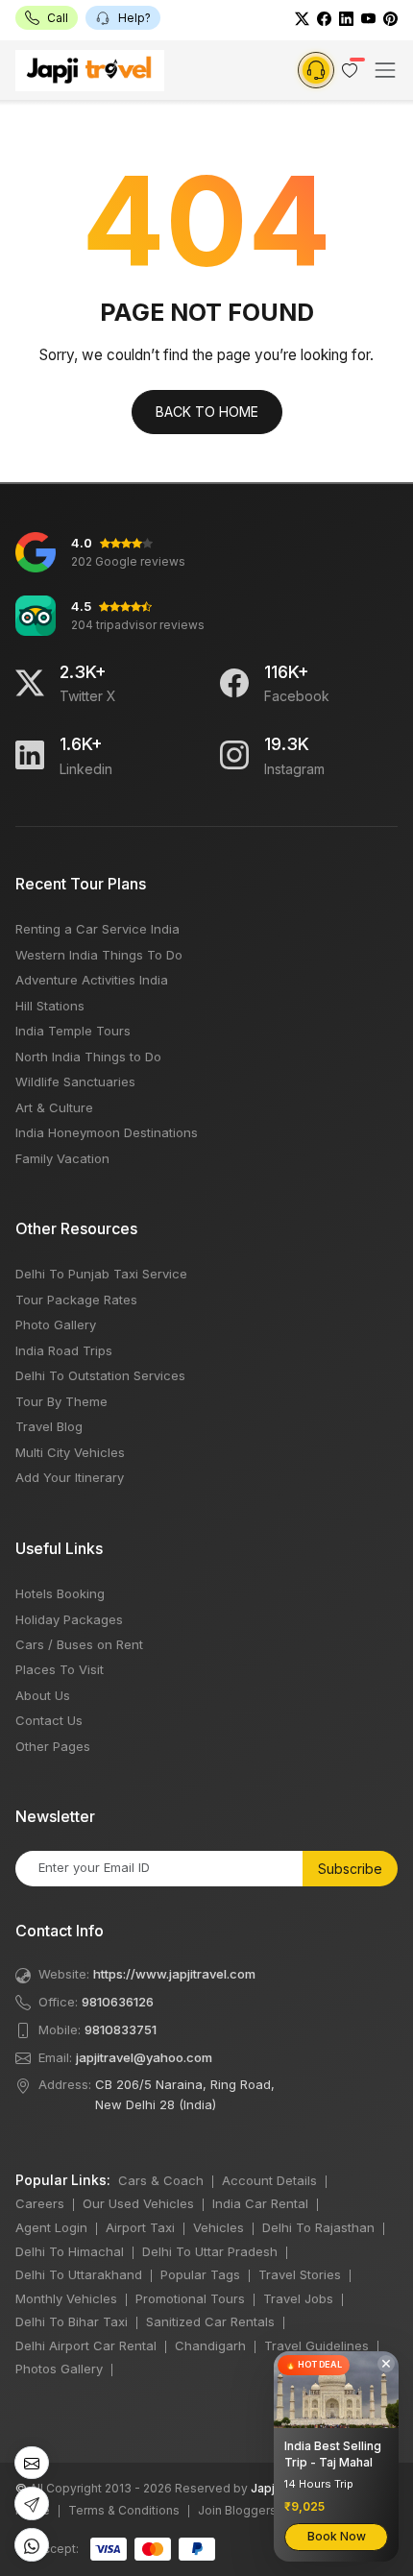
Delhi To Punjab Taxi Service (101, 1274)
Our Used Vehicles (138, 2203)
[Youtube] (368, 18)
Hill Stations (50, 1006)
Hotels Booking (60, 1593)
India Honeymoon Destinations (107, 1132)
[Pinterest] (390, 18)
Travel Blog (49, 1426)
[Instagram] (234, 755)
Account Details (269, 2180)
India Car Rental (260, 2203)
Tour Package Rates (76, 1300)
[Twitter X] (30, 683)
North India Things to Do (88, 1057)
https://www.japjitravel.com (174, 1974)
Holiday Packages (69, 1619)
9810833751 (121, 2029)
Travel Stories (300, 2274)
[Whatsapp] (32, 2545)
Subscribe (350, 1869)
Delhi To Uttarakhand (79, 2274)
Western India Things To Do (99, 955)
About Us (43, 1695)
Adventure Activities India (92, 980)
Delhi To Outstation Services (100, 1375)
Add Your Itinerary (70, 1477)
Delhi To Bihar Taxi (72, 2321)
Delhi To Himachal (70, 2251)
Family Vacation (62, 1158)
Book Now (337, 2536)
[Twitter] (302, 18)
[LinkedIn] (346, 18)
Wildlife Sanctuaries (75, 1081)
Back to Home (207, 412)
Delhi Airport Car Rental (86, 2345)
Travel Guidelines (316, 2345)
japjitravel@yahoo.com (144, 2057)
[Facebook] (324, 18)
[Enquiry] (316, 70)
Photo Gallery (56, 1324)
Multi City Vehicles (70, 1452)
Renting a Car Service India (97, 929)
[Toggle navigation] (385, 70)
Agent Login (51, 2227)
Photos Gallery (59, 2369)
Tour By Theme (61, 1401)
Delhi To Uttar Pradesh (210, 2251)
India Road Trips (64, 1350)
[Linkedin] (30, 755)
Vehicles (219, 2227)
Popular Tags (200, 2274)
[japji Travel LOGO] (90, 71)
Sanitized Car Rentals (210, 2321)
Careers (40, 2203)
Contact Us (49, 1720)
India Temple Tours (73, 1031)
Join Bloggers (237, 2510)
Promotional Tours (190, 2298)
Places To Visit (60, 1669)
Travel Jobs (298, 2298)
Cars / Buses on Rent (79, 1644)
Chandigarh (210, 2345)
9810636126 (118, 2002)
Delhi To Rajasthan (318, 2227)
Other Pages (53, 1746)
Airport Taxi (140, 2227)
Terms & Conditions (124, 2510)
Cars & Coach (161, 2180)
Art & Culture (54, 1107)
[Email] (32, 2463)
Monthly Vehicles (66, 2298)
